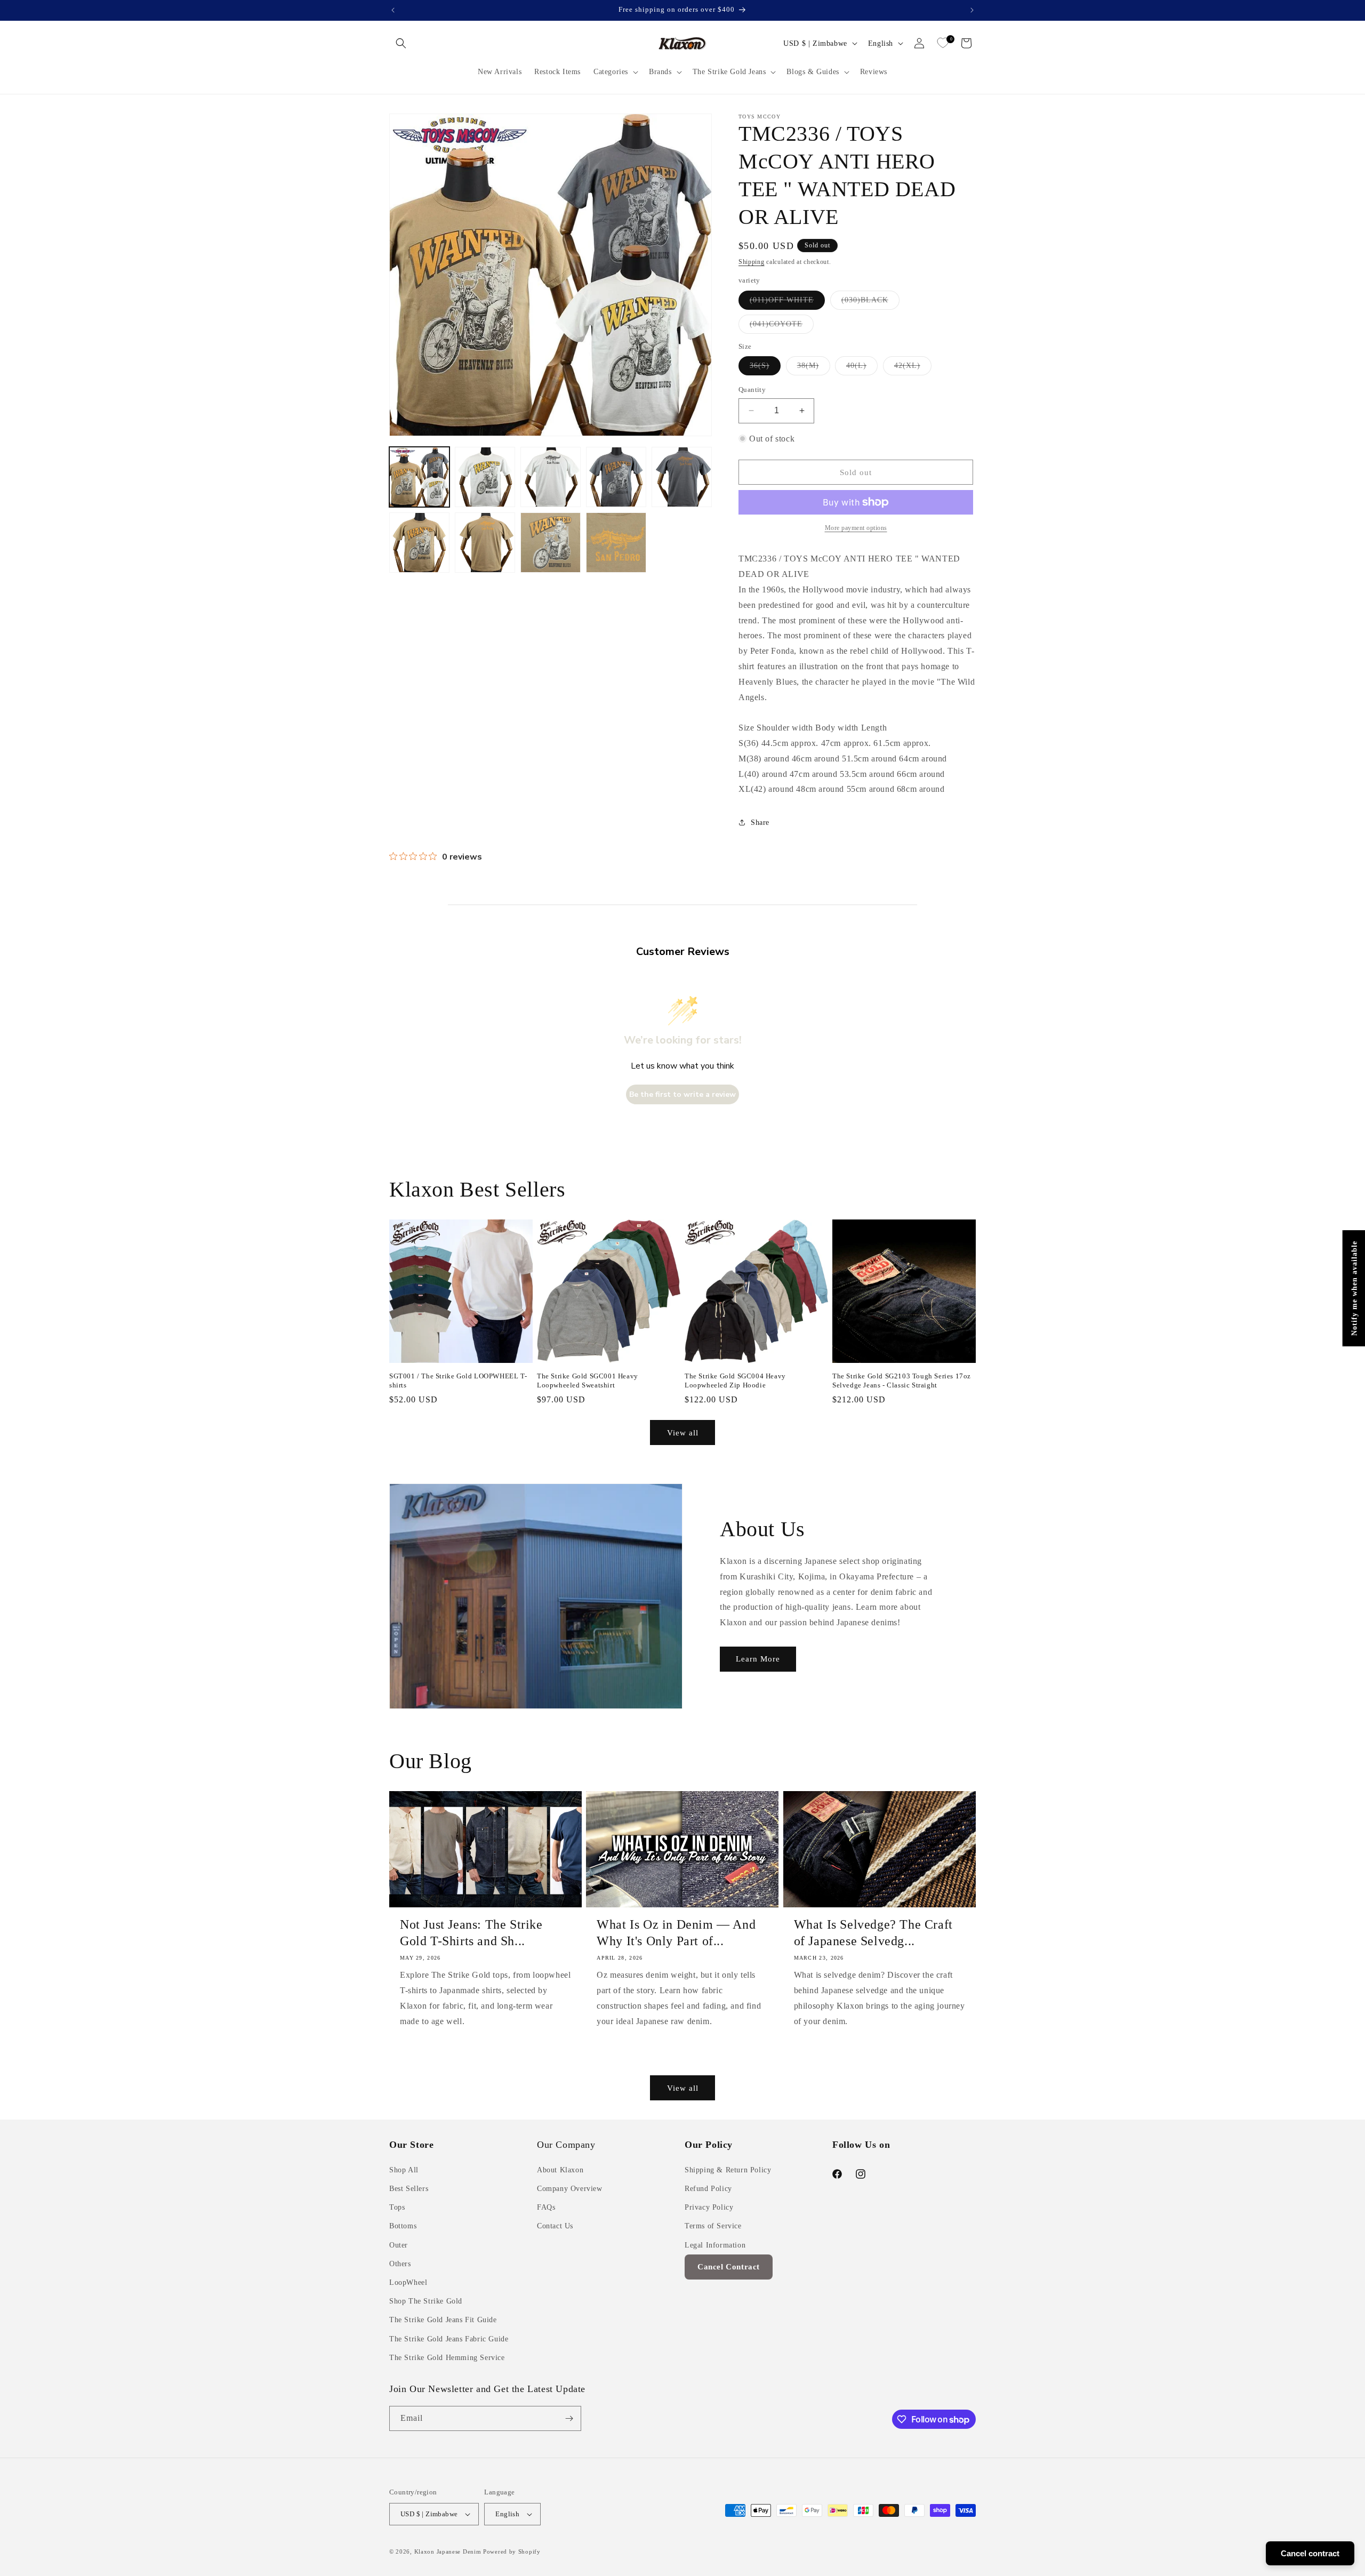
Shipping (752, 262)
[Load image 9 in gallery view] (616, 543)
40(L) (862, 368)
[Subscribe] (569, 2418)
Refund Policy (708, 2189)
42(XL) (913, 368)
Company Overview (570, 2189)
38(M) (814, 368)
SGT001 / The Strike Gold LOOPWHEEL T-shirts (458, 1381)
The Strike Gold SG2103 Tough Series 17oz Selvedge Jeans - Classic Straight (902, 1381)
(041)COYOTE (782, 327)
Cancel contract (1310, 2553)
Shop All (404, 2170)
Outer (399, 2245)
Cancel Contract (729, 2267)
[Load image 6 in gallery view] (419, 543)
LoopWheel (408, 2282)
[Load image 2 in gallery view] (485, 477)
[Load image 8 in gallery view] (551, 543)
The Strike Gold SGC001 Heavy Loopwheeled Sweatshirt (588, 1381)
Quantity (752, 390)
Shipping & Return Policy (728, 2170)
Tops (397, 2207)
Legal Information (715, 2245)
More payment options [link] (856, 528)
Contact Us (555, 2226)
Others (400, 2264)
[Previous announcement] (393, 10)
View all (683, 1433)
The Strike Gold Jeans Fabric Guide (449, 2339)
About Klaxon (560, 2170)
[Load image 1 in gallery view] (419, 477)
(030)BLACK (870, 303)
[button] (401, 43)
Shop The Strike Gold (426, 2301)
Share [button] (760, 822)
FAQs (546, 2207)
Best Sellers (409, 2189)
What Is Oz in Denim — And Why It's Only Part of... (676, 1933)
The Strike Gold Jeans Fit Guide (443, 2320)
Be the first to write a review (682, 1094)
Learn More (758, 1659)
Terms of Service (713, 2226)
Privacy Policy (709, 2207)
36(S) (765, 368)
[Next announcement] (972, 10)
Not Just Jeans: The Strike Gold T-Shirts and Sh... (471, 1933)
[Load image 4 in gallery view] (616, 477)
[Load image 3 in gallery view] (551, 477)
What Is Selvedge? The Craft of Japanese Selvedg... (873, 1933)
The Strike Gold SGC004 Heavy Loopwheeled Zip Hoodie (735, 1381)
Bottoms (403, 2226)
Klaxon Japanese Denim (448, 2551)
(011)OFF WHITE (787, 303)
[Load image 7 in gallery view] (485, 543)
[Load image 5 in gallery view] (682, 477)
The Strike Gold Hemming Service (447, 2358)
